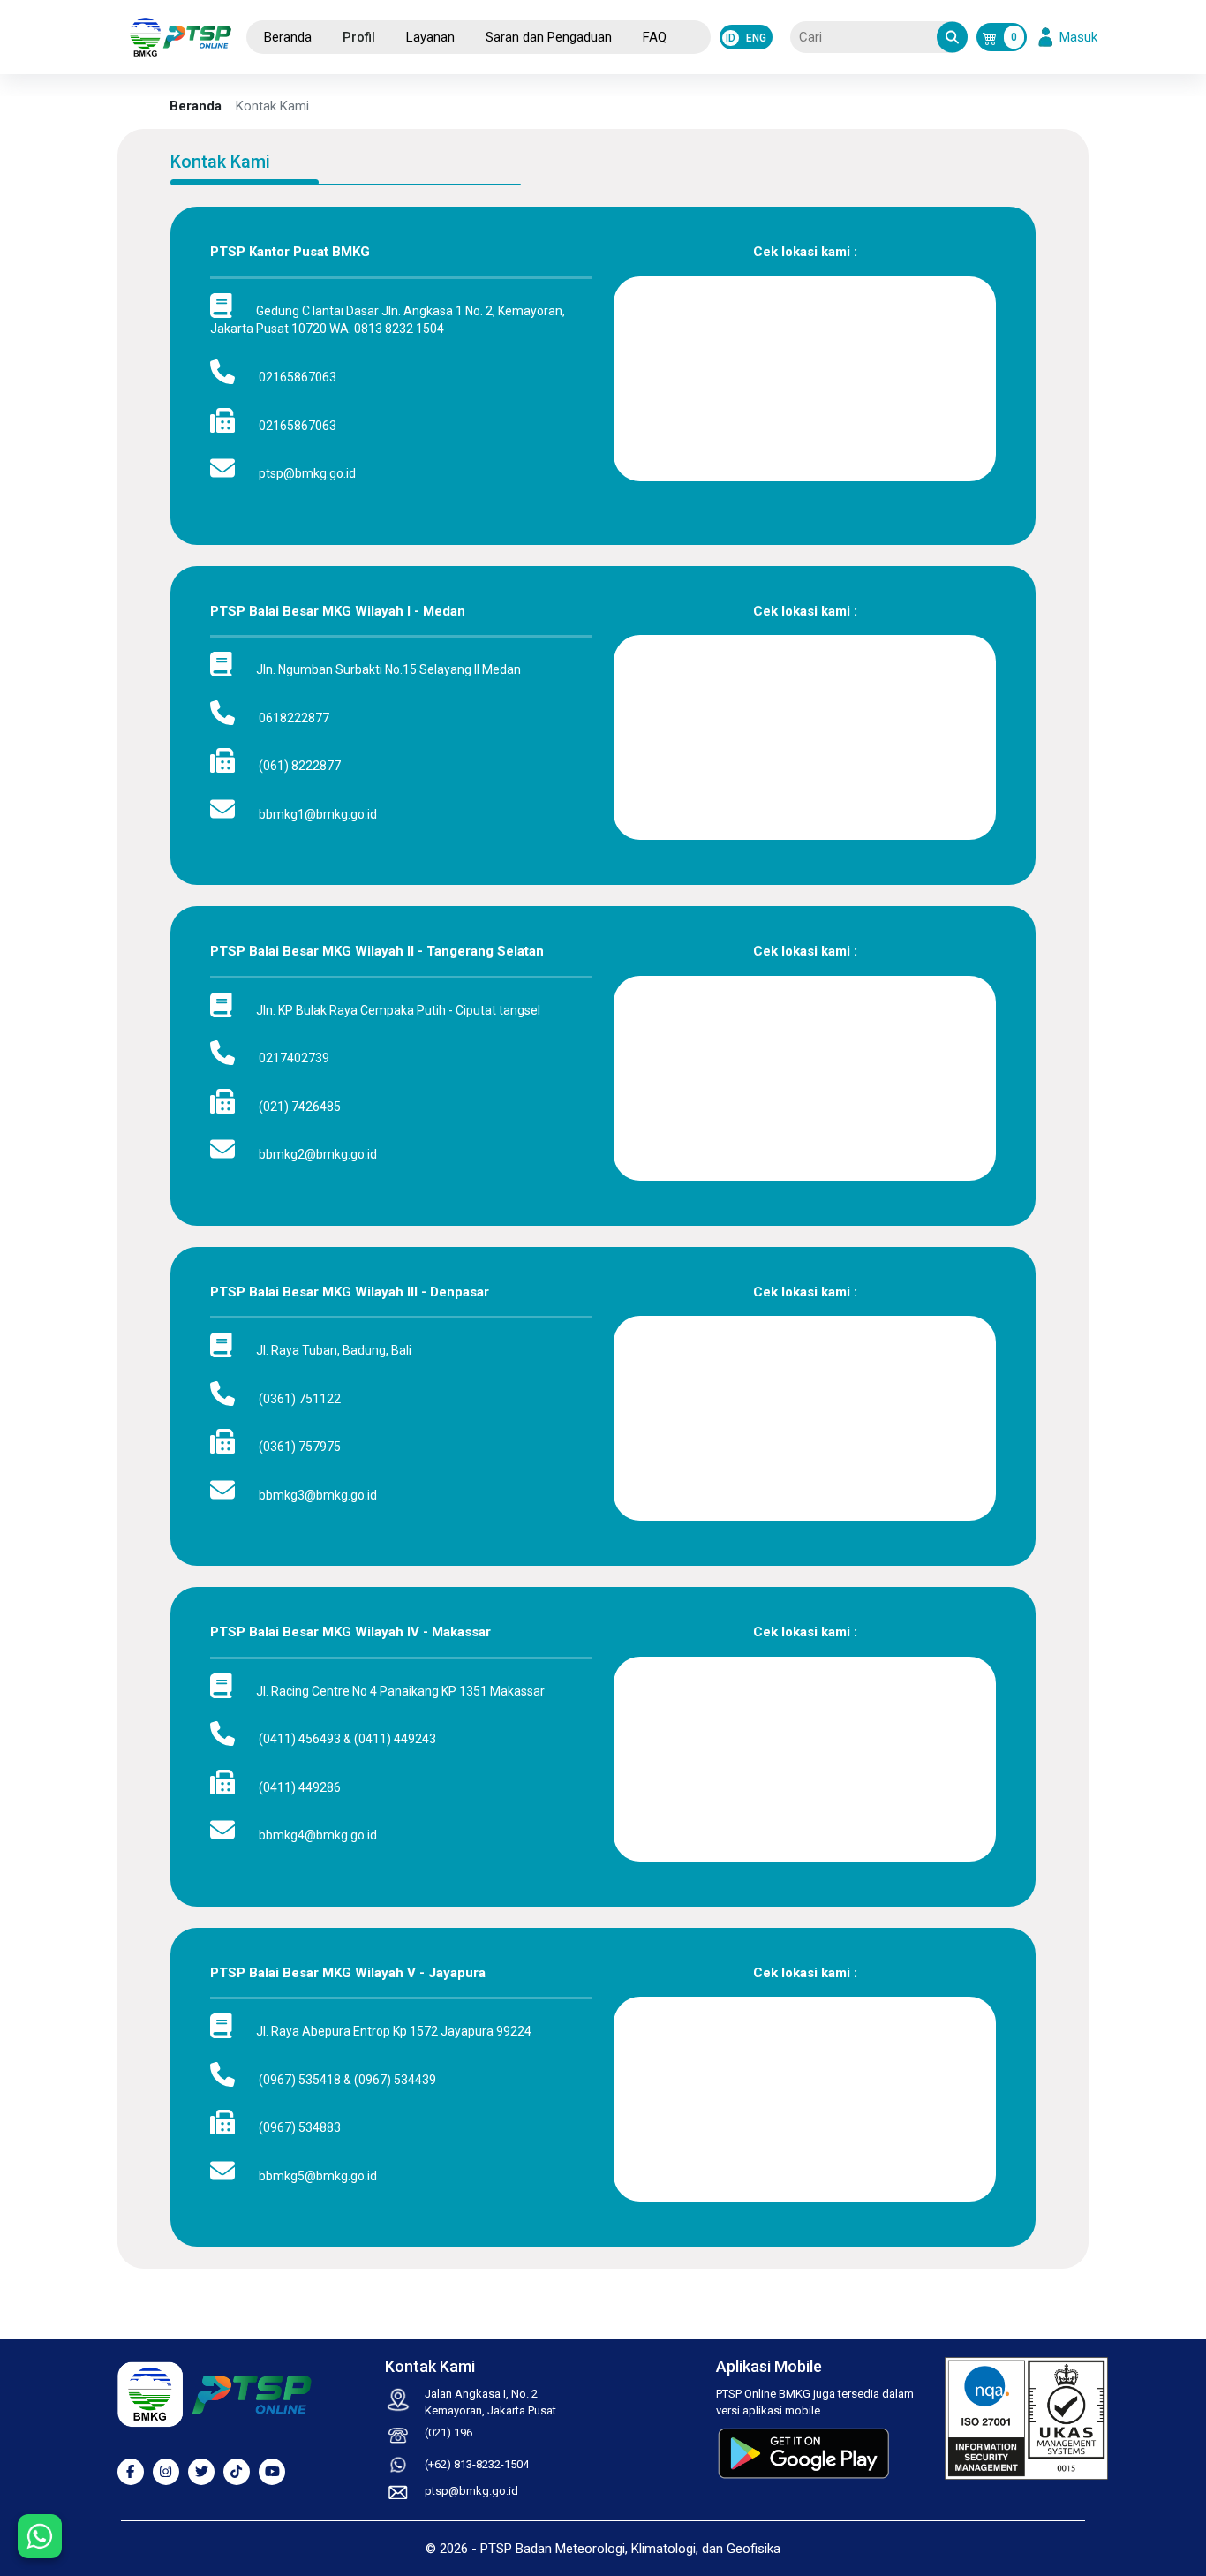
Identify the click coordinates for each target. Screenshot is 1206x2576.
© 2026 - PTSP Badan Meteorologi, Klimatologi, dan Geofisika (603, 2549)
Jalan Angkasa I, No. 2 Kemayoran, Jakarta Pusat (490, 2402)
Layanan (430, 37)
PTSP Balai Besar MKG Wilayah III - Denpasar (350, 1292)
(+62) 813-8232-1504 (477, 2464)
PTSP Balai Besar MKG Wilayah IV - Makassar (350, 1632)
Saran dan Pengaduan (549, 37)
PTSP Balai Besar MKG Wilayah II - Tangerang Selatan (377, 951)
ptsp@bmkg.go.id (471, 2491)
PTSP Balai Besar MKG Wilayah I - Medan (338, 611)
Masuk (1069, 37)
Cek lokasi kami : (805, 252)
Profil (359, 37)
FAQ (655, 37)
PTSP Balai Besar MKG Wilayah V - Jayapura (348, 1973)
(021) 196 (448, 2432)
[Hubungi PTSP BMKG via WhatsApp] (40, 2536)
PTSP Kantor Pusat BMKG (290, 252)
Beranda (288, 37)
